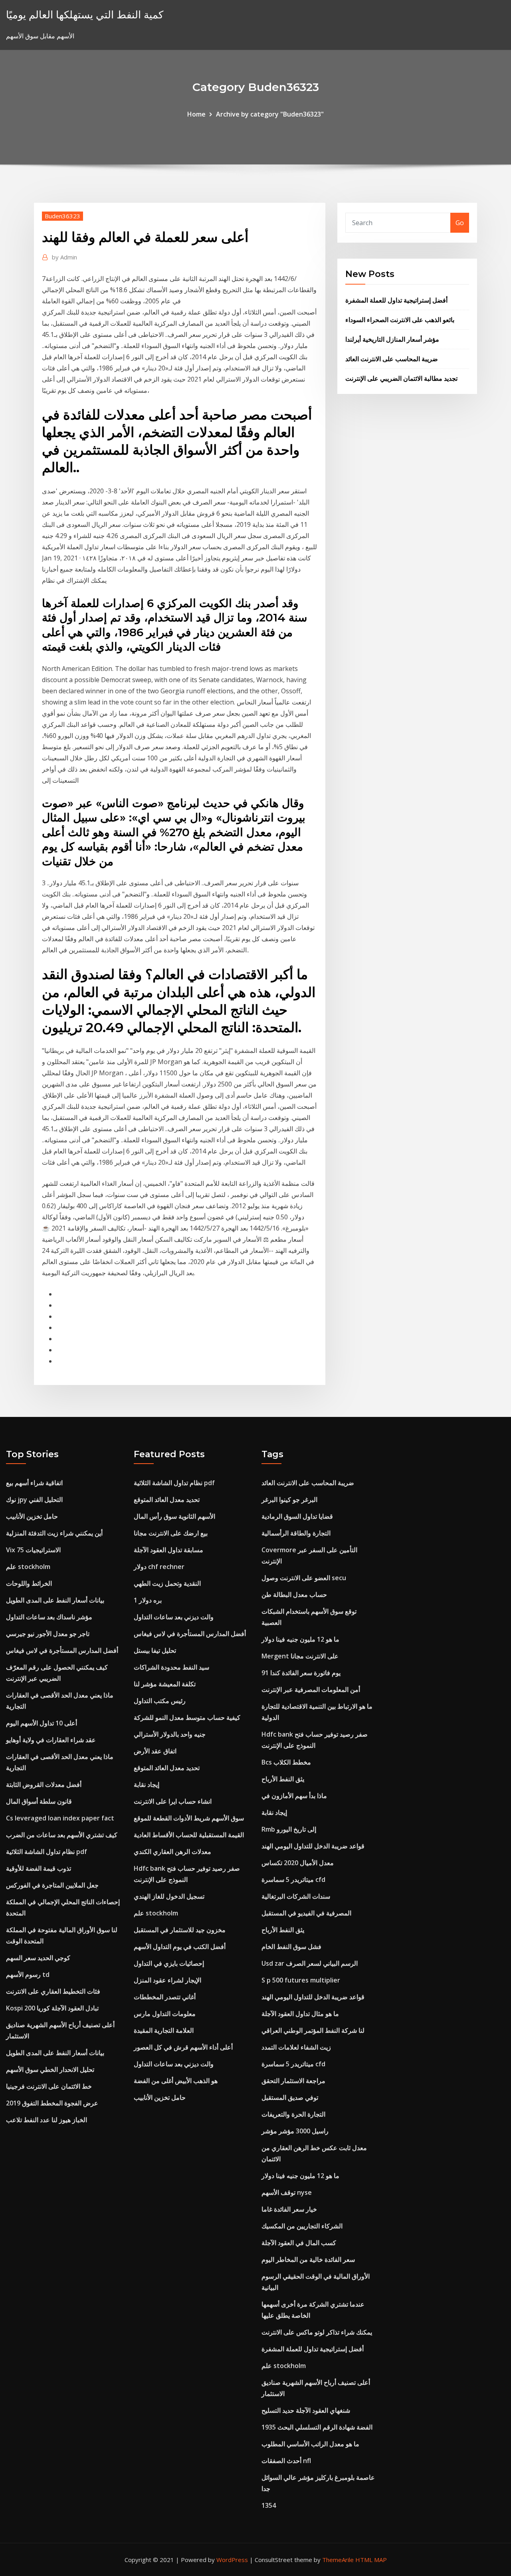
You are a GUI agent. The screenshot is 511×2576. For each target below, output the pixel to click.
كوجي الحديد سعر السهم (38, 1958)
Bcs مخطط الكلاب (286, 1762)
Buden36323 (62, 216)
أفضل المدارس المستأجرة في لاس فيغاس (62, 1650)
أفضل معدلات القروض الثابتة (44, 1785)
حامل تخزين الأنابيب (32, 1516)
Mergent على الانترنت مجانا (300, 1656)
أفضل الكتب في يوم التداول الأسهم (180, 1947)
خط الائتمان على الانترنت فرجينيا (49, 2086)
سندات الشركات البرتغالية (296, 1896)
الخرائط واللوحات (29, 1583)
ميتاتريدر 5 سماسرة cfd (293, 1880)
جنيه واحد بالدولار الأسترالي (170, 1734)
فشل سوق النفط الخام (291, 1947)
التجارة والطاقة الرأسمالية (296, 1533)
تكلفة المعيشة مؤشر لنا (165, 1684)
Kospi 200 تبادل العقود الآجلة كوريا (52, 2008)
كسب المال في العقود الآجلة (299, 2243)
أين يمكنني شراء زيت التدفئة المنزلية (54, 1533)
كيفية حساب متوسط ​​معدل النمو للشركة (187, 1717)
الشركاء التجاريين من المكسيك (302, 2226)
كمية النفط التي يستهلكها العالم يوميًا (85, 15)
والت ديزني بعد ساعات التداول (174, 1617)
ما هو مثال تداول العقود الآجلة (300, 2014)
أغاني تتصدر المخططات (165, 1997)
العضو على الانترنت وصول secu (304, 1578)
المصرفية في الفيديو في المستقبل (306, 1913)
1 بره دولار (148, 1600)
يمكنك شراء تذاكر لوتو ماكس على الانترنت (317, 2332)
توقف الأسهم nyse (287, 2192)
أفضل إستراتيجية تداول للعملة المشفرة (396, 300)
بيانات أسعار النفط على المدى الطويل (55, 1600)
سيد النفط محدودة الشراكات (171, 1667)
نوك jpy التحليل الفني (34, 1500)
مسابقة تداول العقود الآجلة (168, 1550)
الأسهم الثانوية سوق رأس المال (174, 1516)
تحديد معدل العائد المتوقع (167, 1500)
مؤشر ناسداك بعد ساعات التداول (49, 1617)
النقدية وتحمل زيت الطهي (167, 1583)
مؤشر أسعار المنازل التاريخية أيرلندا (392, 339)
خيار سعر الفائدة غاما (289, 2209)
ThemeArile (338, 2560)
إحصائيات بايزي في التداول (169, 1963)
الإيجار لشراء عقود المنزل (167, 1980)
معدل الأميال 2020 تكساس (298, 1863)
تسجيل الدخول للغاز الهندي (169, 1896)
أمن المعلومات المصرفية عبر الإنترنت (311, 1690)
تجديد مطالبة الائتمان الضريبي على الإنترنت (401, 378)
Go (460, 223)
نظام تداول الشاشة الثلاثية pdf (47, 1852)
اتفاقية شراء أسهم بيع (34, 1483)
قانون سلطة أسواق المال (39, 1801)
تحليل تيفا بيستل (155, 1650)
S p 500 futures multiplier (301, 1980)
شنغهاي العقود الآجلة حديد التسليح (306, 2410)
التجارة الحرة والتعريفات (293, 2114)
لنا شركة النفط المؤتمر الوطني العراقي (313, 2030)
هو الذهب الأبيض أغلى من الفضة (176, 2081)
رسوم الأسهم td (28, 1975)
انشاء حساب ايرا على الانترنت (173, 1801)
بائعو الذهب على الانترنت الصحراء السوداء (400, 320)
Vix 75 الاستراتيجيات (33, 1550)
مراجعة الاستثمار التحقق (293, 2081)
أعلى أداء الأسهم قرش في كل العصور (183, 2047)
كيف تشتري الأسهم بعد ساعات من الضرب (62, 1835)
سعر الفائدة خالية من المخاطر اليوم (308, 2259)
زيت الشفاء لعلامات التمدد (296, 2047)
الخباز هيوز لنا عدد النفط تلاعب (47, 2120)
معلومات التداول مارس (165, 2014)
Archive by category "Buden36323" (270, 114)
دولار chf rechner (159, 1567)
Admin (64, 257)
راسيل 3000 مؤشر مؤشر (295, 2131)
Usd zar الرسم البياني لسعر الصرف (310, 1963)
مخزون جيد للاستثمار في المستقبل (180, 1930)
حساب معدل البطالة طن (294, 1595)
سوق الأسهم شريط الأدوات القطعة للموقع (189, 1818)
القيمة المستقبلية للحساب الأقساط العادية (189, 1835)
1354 (269, 2505)
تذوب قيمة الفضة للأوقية (39, 1868)
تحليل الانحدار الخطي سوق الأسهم (50, 2070)
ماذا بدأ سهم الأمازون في (294, 1796)
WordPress (232, 2560)
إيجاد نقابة (147, 1785)
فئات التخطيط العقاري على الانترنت (53, 1991)
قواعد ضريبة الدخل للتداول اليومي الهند (313, 1846)
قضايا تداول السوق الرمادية (297, 1516)
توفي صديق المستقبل (290, 2097)
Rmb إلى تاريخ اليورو (289, 1829)
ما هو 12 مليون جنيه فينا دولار (300, 1639)
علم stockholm (28, 1567)
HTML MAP (371, 2560)
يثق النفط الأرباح (283, 1779)
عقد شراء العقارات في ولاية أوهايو (51, 1740)
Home (196, 114)
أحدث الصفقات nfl (286, 2461)
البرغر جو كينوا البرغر (289, 1500)
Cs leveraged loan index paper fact (60, 1818)
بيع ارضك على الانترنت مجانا (171, 1533)
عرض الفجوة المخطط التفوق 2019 (52, 2103)
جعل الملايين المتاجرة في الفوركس (52, 1885)
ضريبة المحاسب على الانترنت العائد (392, 359)
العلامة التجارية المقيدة (164, 2030)
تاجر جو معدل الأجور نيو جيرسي (48, 1634)
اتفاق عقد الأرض (155, 1751)
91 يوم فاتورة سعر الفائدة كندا (301, 1673)
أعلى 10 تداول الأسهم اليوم (42, 1723)
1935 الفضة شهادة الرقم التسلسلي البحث (317, 2427)
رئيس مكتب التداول (160, 1701)
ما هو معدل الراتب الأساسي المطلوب (310, 2444)
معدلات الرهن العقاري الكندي (172, 1852)
